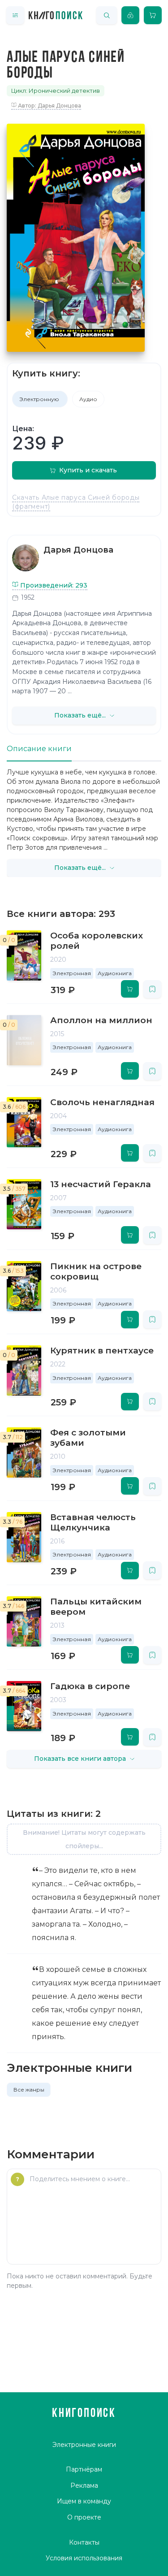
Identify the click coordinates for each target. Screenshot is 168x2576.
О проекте (84, 2517)
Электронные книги (84, 2445)
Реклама (84, 2485)
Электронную (40, 399)
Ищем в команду (84, 2501)
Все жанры (29, 2090)
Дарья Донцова (78, 550)
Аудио (88, 399)
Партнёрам (84, 2469)
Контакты (84, 2542)
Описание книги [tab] (39, 749)
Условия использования (84, 2558)
